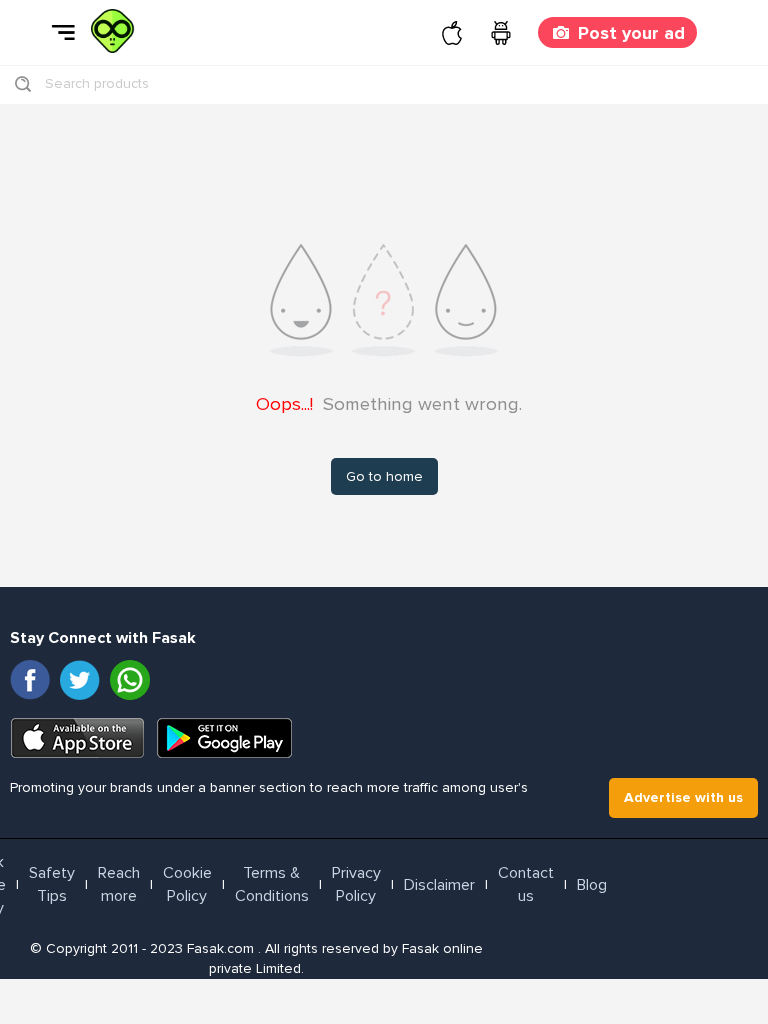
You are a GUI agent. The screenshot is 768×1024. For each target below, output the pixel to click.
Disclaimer (439, 885)
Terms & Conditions (272, 884)
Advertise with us (683, 797)
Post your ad (631, 33)
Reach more (119, 884)
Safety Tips (52, 884)
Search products (97, 83)
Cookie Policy (187, 884)
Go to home (384, 476)
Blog (592, 885)
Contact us (526, 884)
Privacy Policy (356, 884)
